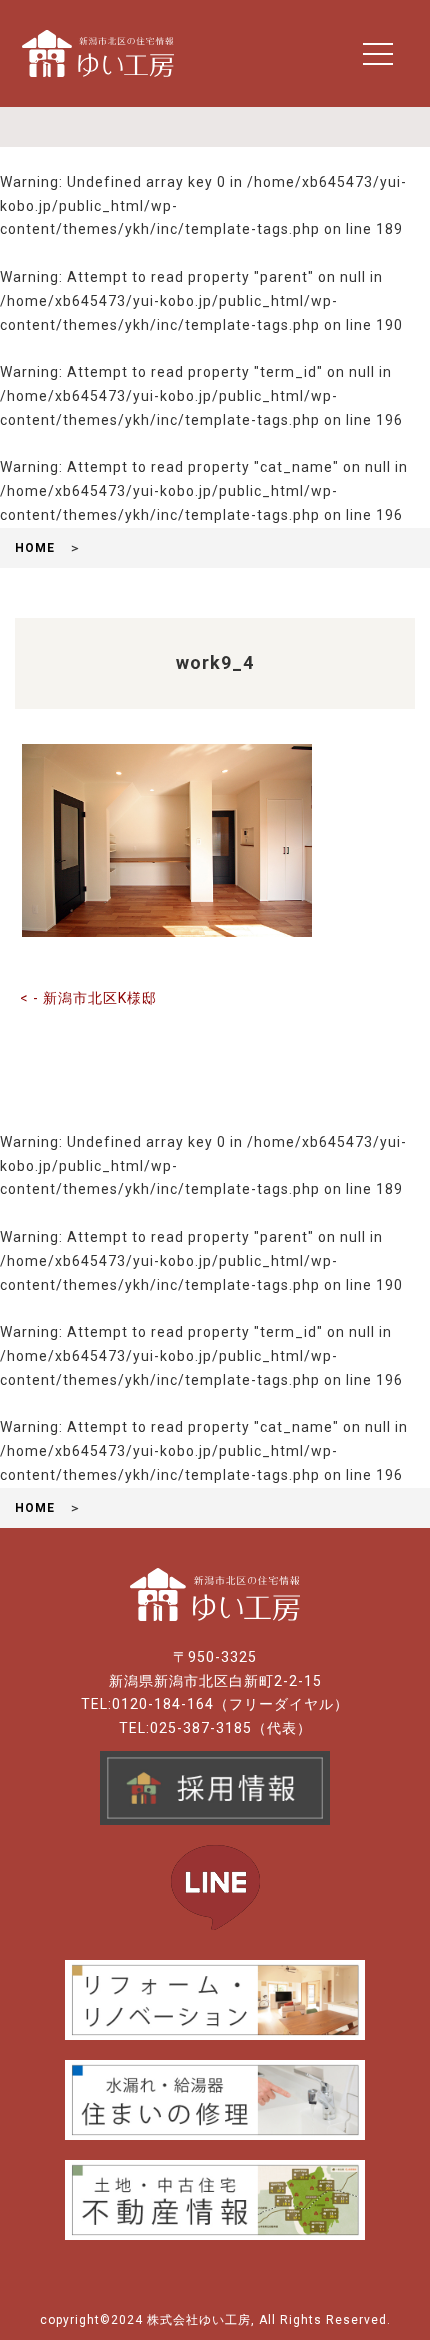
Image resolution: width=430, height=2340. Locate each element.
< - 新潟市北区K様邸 (88, 998)
